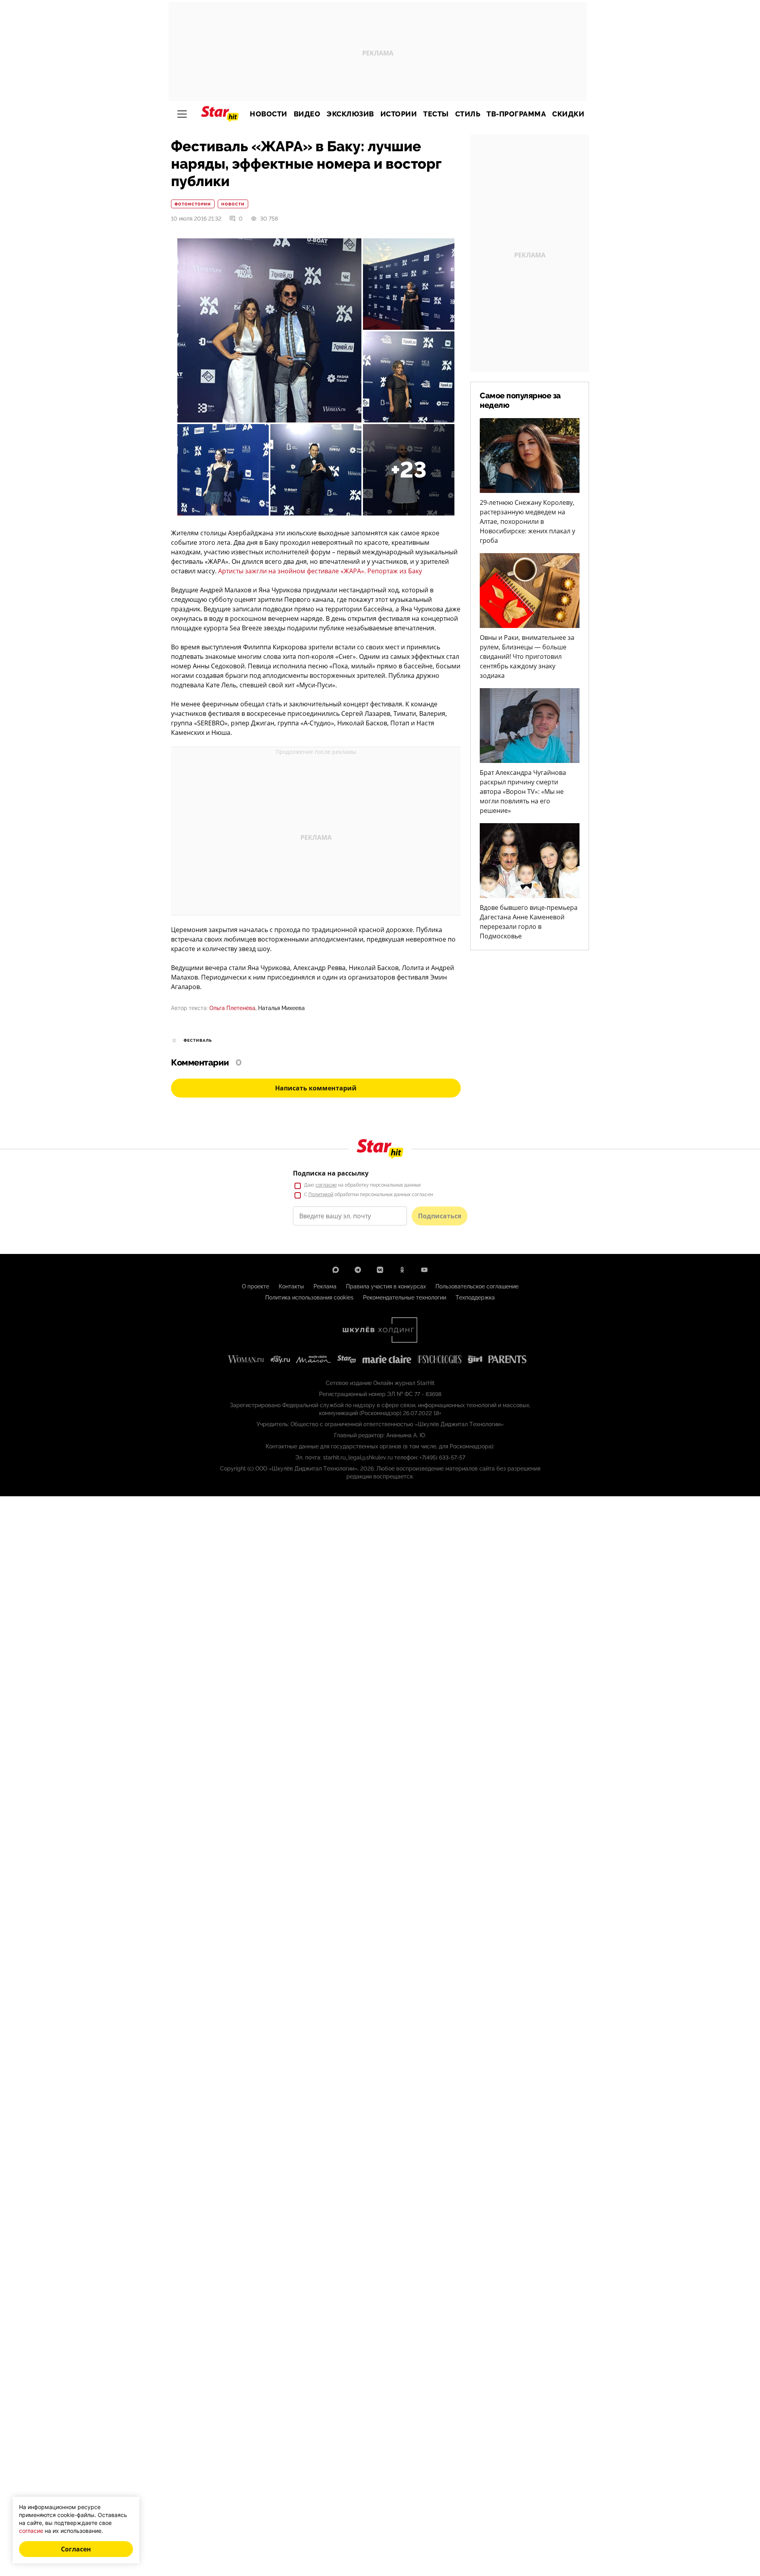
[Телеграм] (358, 1270)
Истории (399, 114)
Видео (307, 114)
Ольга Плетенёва (232, 1008)
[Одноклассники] (402, 1270)
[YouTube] (424, 1270)
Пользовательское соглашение (477, 1286)
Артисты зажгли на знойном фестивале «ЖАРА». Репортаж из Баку (320, 571)
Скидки (568, 114)
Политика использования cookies (309, 1298)
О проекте (256, 1286)
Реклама (325, 1286)
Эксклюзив (350, 114)
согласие (326, 1185)
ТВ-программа (516, 114)
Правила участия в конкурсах (386, 1286)
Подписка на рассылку (331, 1173)
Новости (269, 114)
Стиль (468, 114)
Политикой (321, 1195)
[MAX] (336, 1270)
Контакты (291, 1286)
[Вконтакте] (380, 1270)
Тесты (436, 114)
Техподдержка (475, 1298)
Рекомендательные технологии (405, 1298)
